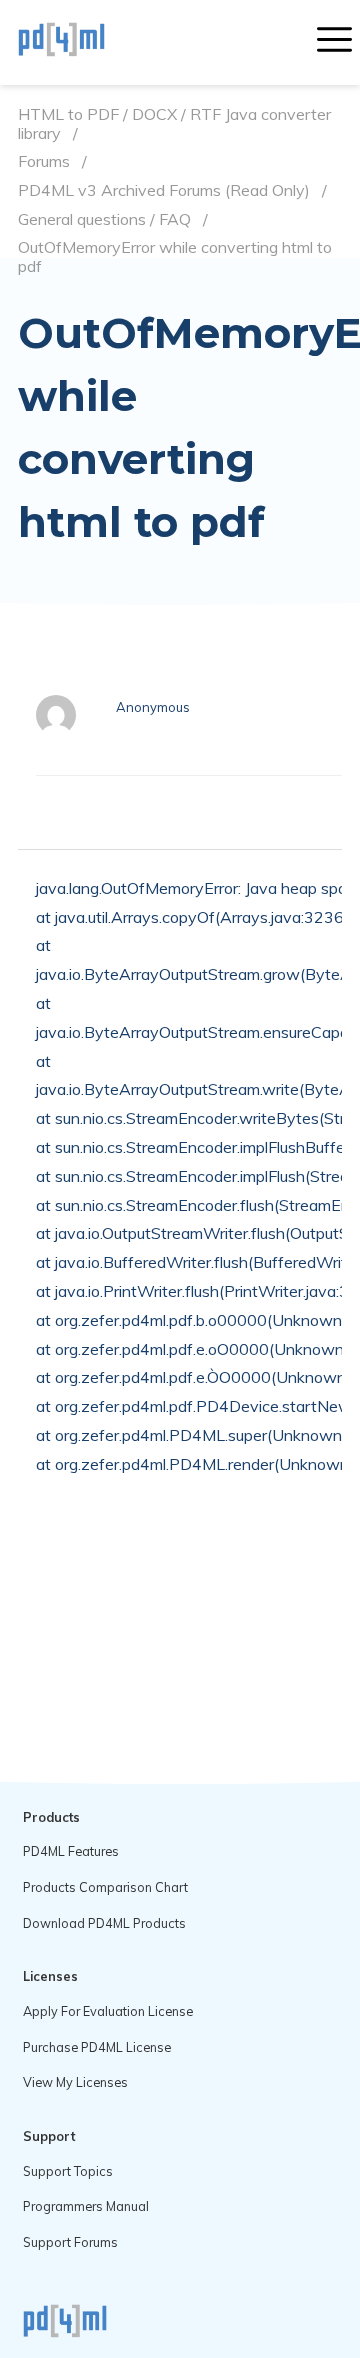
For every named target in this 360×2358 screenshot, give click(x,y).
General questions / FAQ (104, 219)
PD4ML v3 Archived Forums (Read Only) (164, 190)
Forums (44, 161)
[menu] (334, 42)
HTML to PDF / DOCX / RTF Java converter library (174, 123)
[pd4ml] (83, 42)
